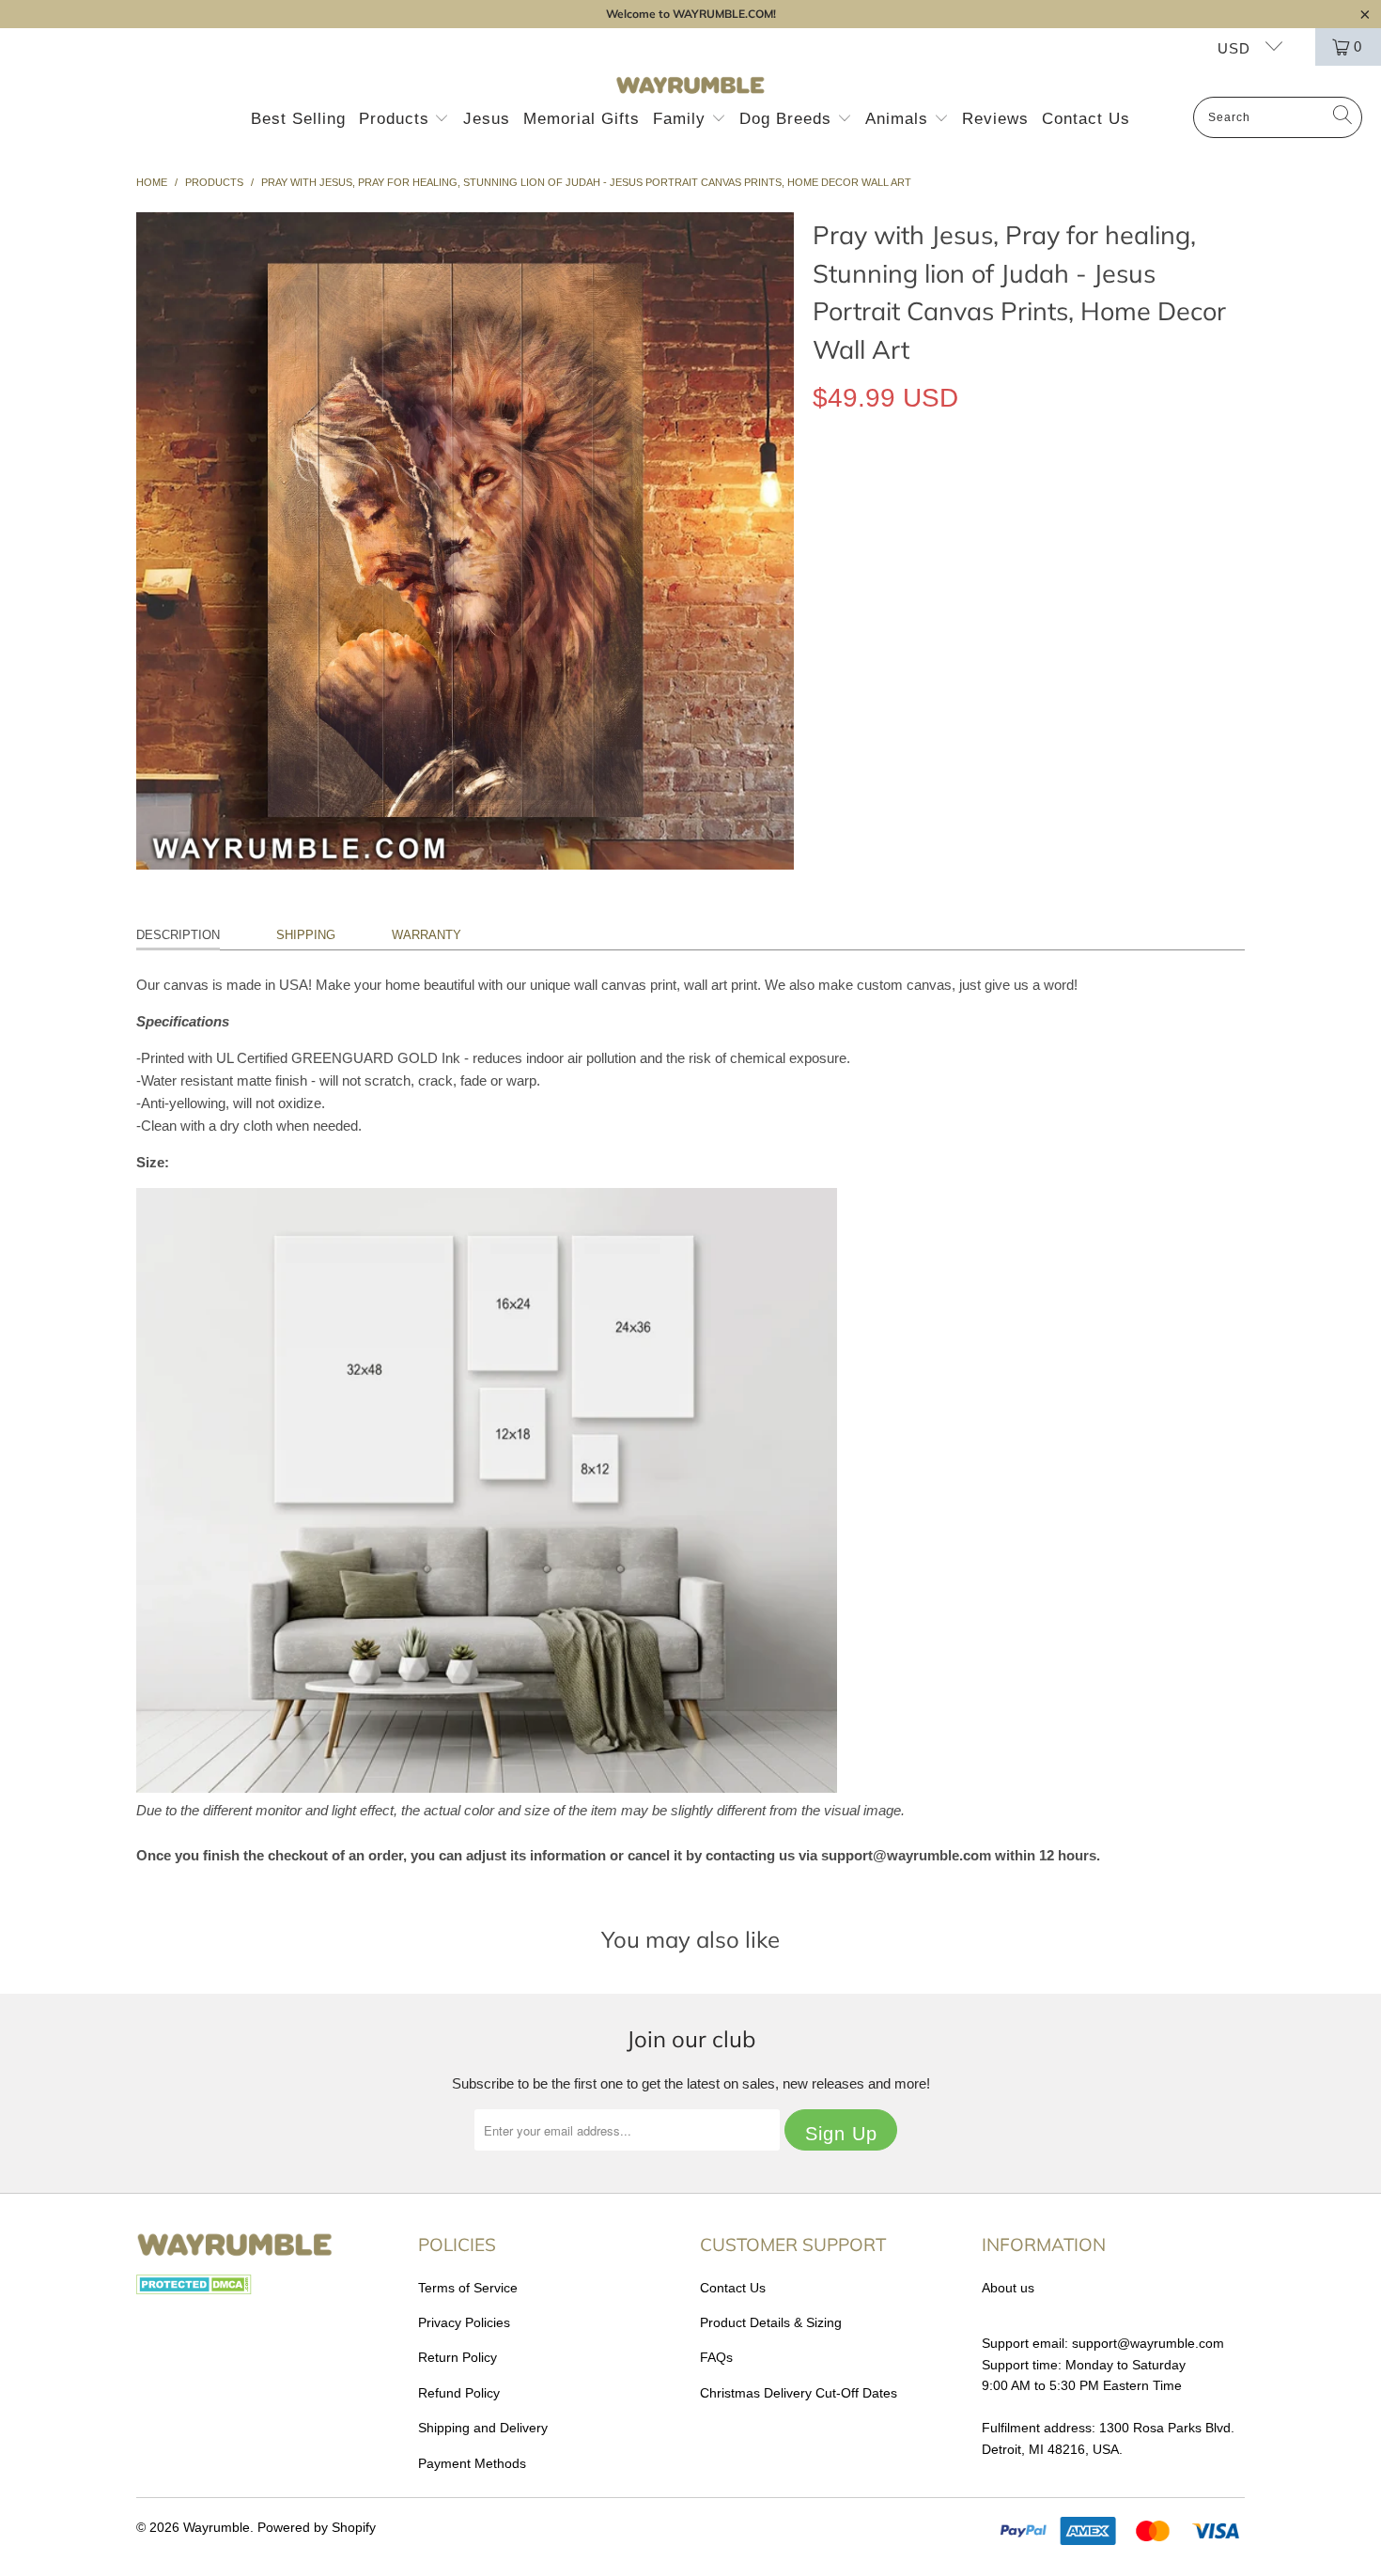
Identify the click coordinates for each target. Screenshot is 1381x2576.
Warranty (427, 935)
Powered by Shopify (317, 2527)
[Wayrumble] (690, 86)
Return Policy (458, 2357)
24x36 (966, 484)
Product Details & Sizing (771, 2322)
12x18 (840, 484)
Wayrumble (217, 2527)
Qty (822, 539)
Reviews (995, 119)
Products (397, 119)
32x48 (1029, 484)
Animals (900, 119)
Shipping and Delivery (483, 2428)
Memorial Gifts (582, 119)
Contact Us (1086, 119)
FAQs (716, 2357)
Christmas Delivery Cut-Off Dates (799, 2393)
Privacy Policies (464, 2322)
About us (1008, 2288)
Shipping (306, 935)
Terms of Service (468, 2288)
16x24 (903, 484)
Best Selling (298, 119)
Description (178, 935)
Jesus (487, 119)
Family (682, 119)
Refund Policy (459, 2393)
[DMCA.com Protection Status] (194, 2290)
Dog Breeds (788, 119)
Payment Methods (472, 2463)
